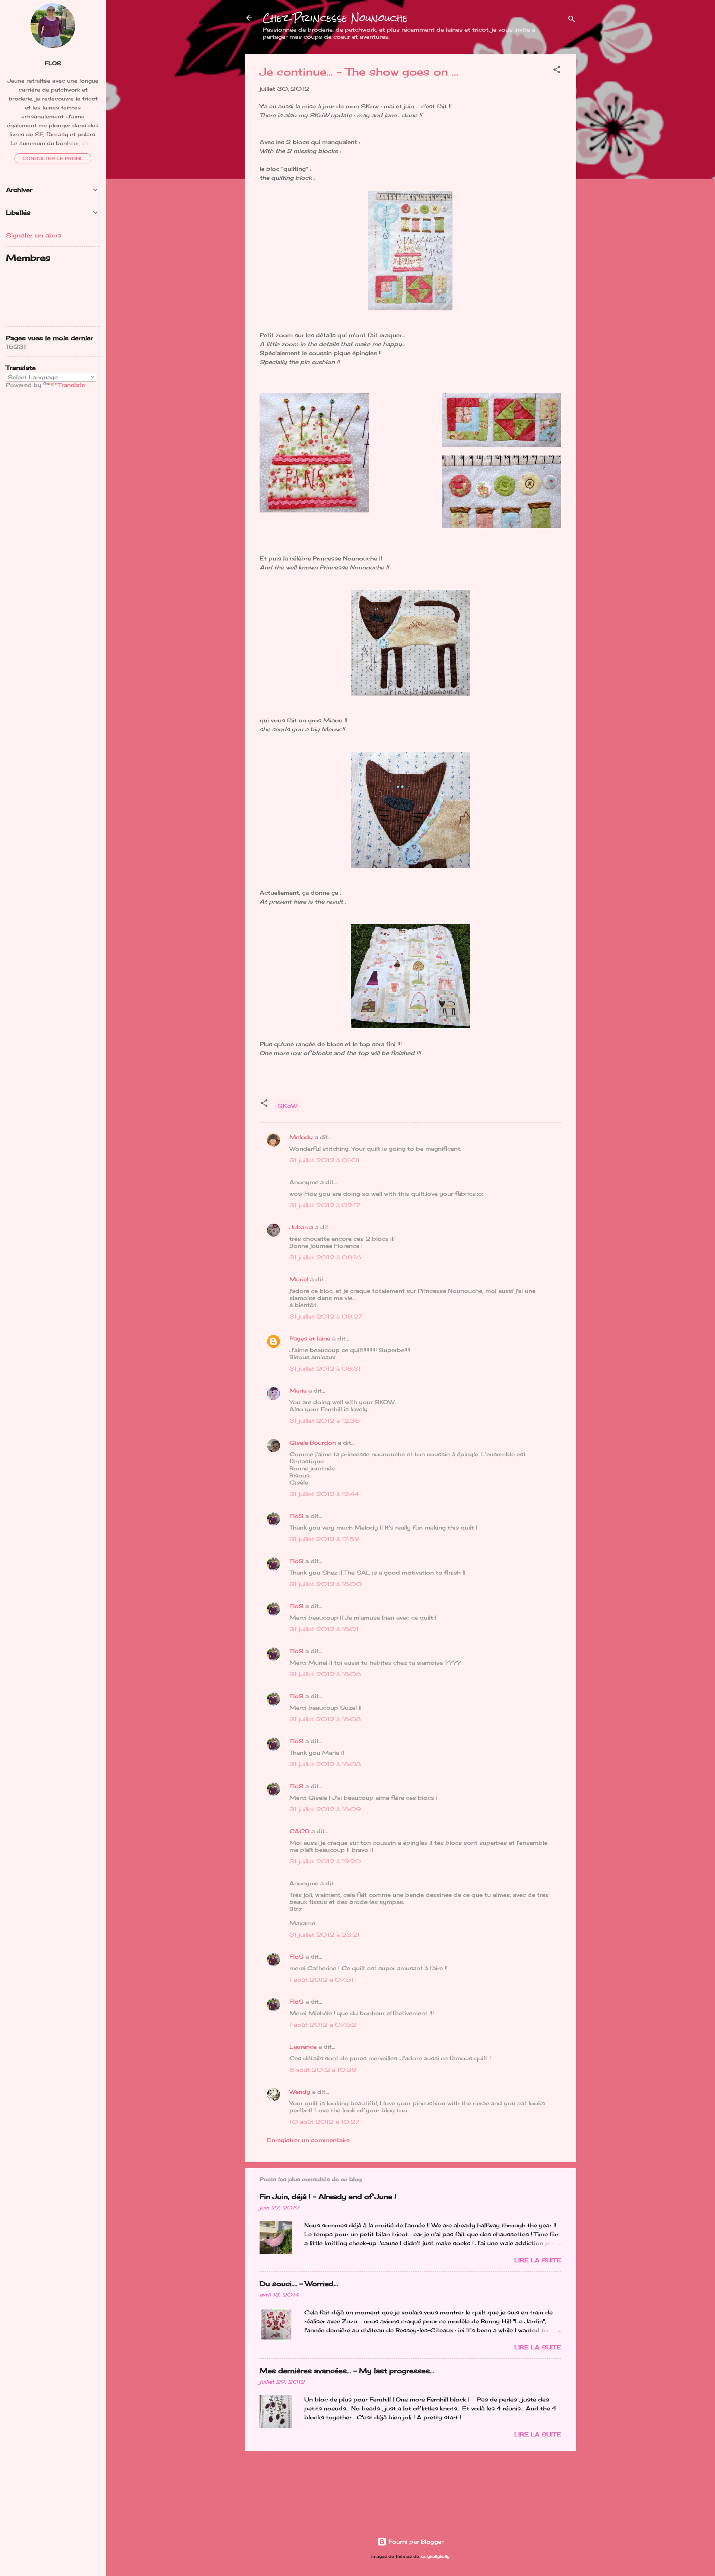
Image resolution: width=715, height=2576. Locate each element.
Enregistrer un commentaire (308, 2140)
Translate (71, 385)
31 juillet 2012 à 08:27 (326, 1316)
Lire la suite (538, 2260)
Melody (301, 1137)
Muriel (299, 1279)
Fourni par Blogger (415, 2542)
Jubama (301, 1227)
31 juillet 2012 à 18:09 (325, 1809)
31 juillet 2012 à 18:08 (325, 1719)
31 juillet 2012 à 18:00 (326, 1584)
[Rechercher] (572, 20)
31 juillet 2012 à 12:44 (324, 1494)
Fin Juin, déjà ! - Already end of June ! (328, 2196)
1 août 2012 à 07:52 (323, 2025)
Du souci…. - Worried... (299, 2283)
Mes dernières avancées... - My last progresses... (347, 2371)
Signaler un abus (34, 235)
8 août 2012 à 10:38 (323, 2070)
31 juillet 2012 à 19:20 (325, 1861)
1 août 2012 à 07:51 (322, 1980)
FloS (296, 1516)
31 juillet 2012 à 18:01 (324, 1629)
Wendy (300, 2092)
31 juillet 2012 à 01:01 (325, 1160)
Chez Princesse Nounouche (335, 18)
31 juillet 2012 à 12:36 (325, 1421)
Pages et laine (310, 1338)
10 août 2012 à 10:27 (324, 2122)
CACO (299, 1831)
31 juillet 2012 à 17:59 (324, 1539)
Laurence (303, 2047)
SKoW (287, 1106)
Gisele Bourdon (313, 1443)
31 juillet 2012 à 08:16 (325, 1257)
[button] (557, 71)
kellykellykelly (435, 2556)
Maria (298, 1391)
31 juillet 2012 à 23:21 (325, 1935)
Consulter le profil (53, 158)
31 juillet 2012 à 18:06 (325, 1674)
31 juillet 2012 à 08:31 (325, 1369)
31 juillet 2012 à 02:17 (325, 1205)
